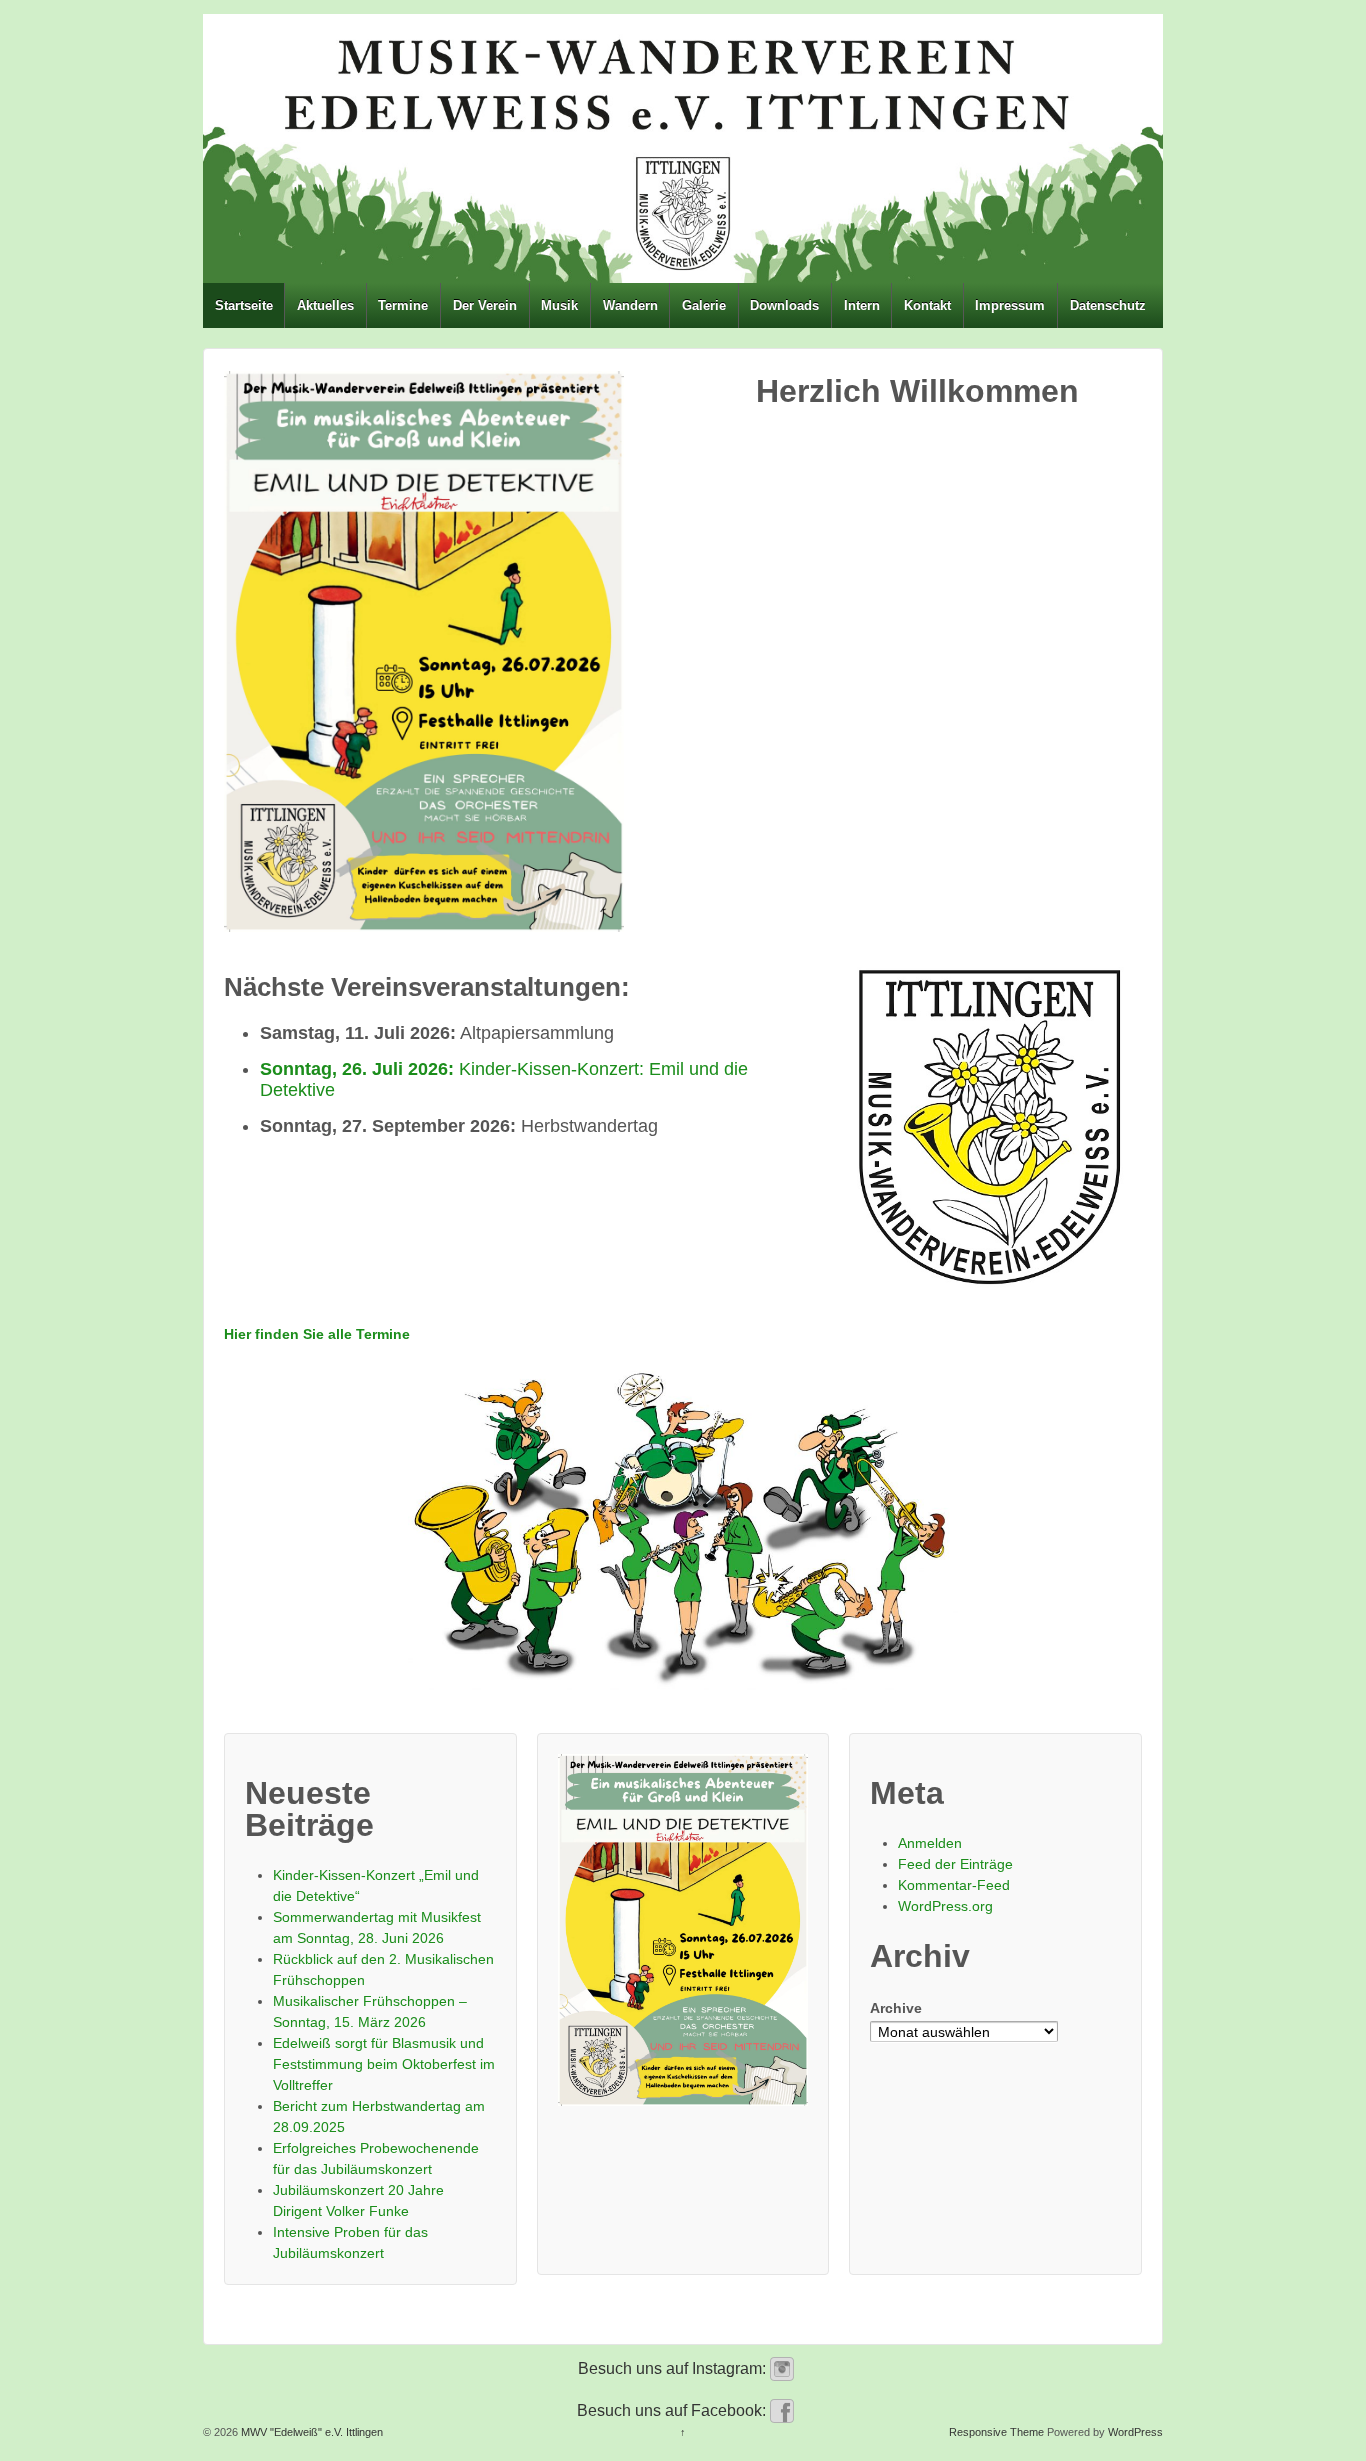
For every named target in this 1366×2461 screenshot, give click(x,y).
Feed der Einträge (955, 1864)
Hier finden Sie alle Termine (317, 1334)
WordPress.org (945, 1906)
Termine (403, 305)
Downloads (784, 305)
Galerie (704, 305)
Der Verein (485, 305)
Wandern (630, 305)
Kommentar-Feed (954, 1885)
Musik (559, 305)
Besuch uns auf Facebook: (673, 2410)
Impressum (1010, 305)
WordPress (1135, 2432)
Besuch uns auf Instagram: (674, 2368)
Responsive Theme (996, 2432)
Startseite (244, 305)
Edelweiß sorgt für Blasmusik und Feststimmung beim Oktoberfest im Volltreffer (384, 2064)
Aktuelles (325, 305)
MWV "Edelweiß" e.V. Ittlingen (310, 2432)
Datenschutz (1108, 305)
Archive (896, 2008)
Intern (862, 305)
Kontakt (927, 305)
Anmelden (930, 1843)
